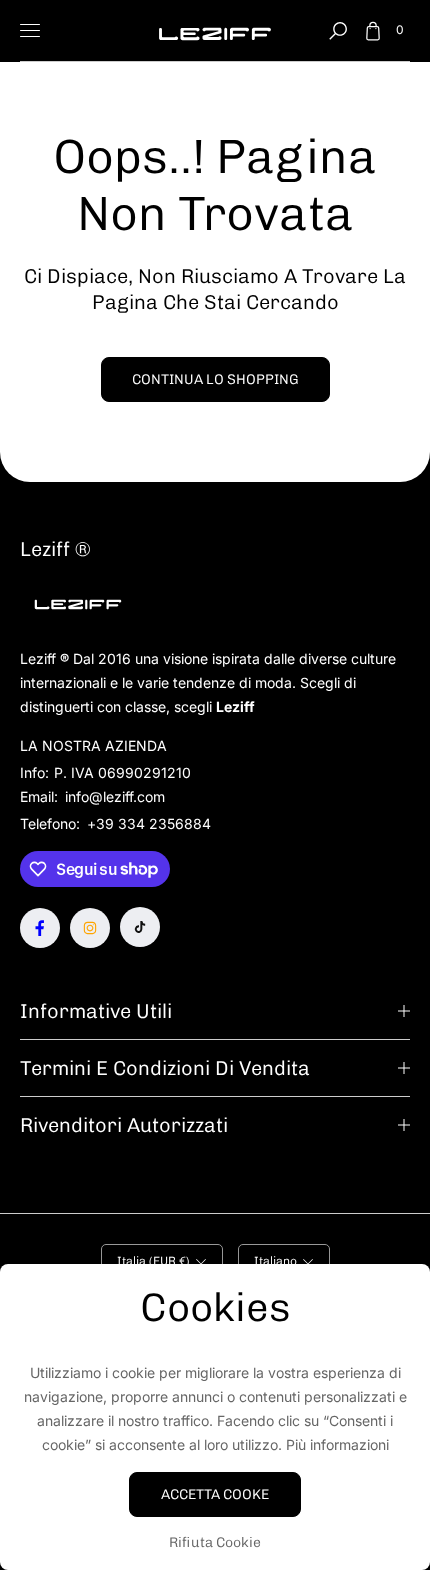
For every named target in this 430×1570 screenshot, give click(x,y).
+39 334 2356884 (149, 823)
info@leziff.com (113, 796)
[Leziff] (215, 30)
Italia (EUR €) (153, 1261)
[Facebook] (40, 928)
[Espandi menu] (30, 31)
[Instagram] (90, 928)
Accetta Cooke (215, 1494)
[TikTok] (140, 927)
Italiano (275, 1261)
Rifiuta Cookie (215, 1542)
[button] (338, 31)
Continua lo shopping (215, 379)
